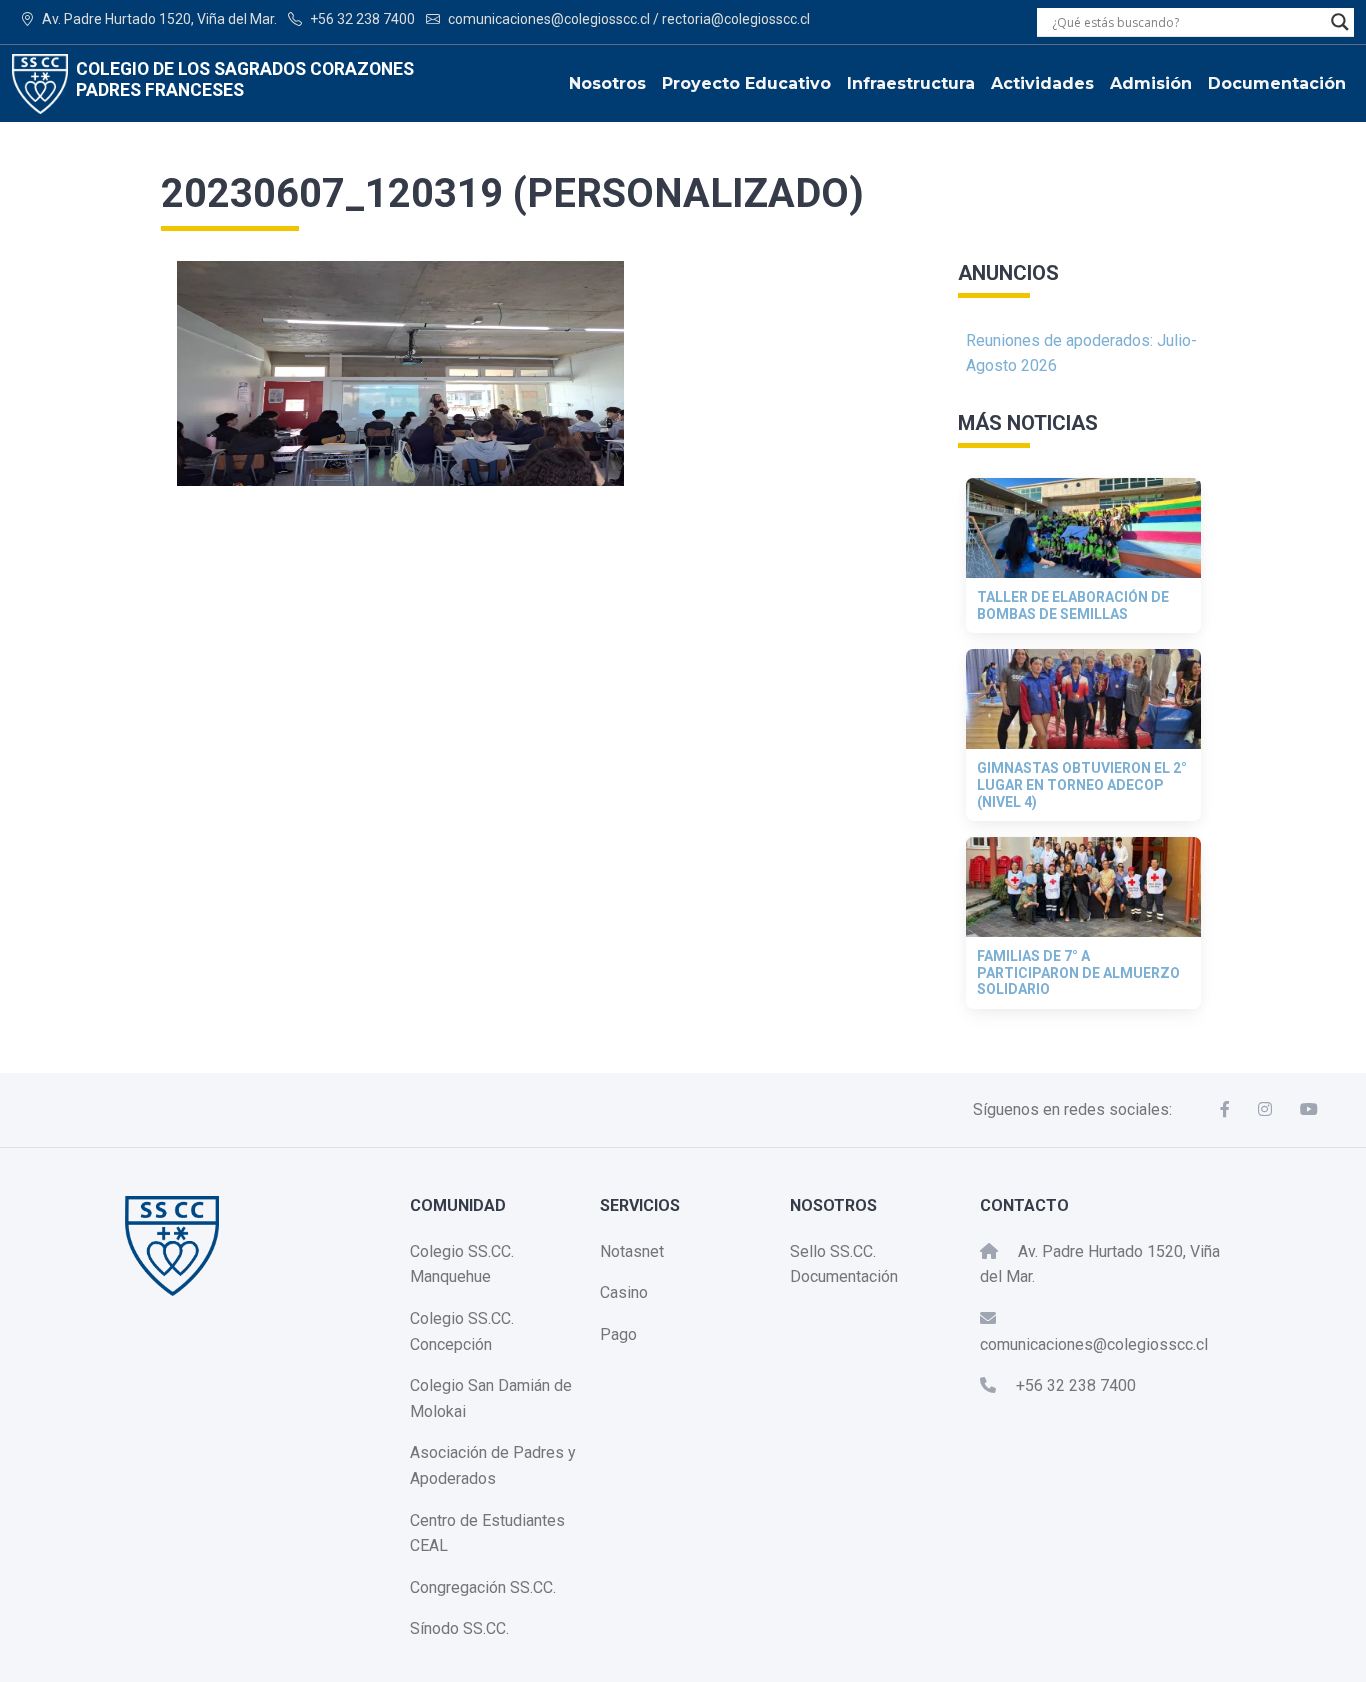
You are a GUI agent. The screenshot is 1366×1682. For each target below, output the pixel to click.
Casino (624, 1292)
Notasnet (632, 1251)
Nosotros (607, 83)
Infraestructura (911, 83)
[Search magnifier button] (1340, 22)
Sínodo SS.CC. (459, 1628)
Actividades (1042, 83)
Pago (618, 1334)
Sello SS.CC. (833, 1251)
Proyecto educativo (746, 83)
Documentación (1277, 83)
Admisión (1151, 83)
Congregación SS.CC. (483, 1587)
